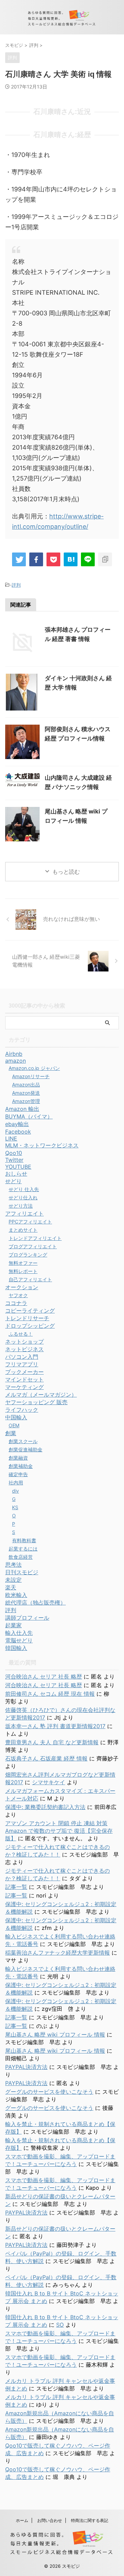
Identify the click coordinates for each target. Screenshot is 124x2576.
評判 (16, 585)
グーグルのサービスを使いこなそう (49, 2092)
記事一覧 (16, 1887)
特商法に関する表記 (90, 2520)
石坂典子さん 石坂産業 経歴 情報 (46, 1758)
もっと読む (66, 872)
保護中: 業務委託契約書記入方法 (45, 1807)
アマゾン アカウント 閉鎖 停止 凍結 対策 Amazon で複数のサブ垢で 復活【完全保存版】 (59, 1831)
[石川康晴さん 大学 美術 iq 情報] (71, 559)
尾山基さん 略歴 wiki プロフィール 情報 (55, 2034)
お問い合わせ (50, 2520)
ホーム (22, 2520)
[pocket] (53, 559)
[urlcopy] (105, 559)
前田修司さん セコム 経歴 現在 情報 (50, 1694)
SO (60, 2325)
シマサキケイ (49, 1782)
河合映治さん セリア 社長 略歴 (44, 1676)
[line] (88, 559)
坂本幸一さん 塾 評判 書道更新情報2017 (55, 1726)
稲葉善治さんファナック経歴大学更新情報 (58, 1953)
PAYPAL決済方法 (26, 2067)
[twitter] (19, 559)
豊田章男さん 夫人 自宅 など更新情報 (52, 1742)
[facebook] (36, 559)
